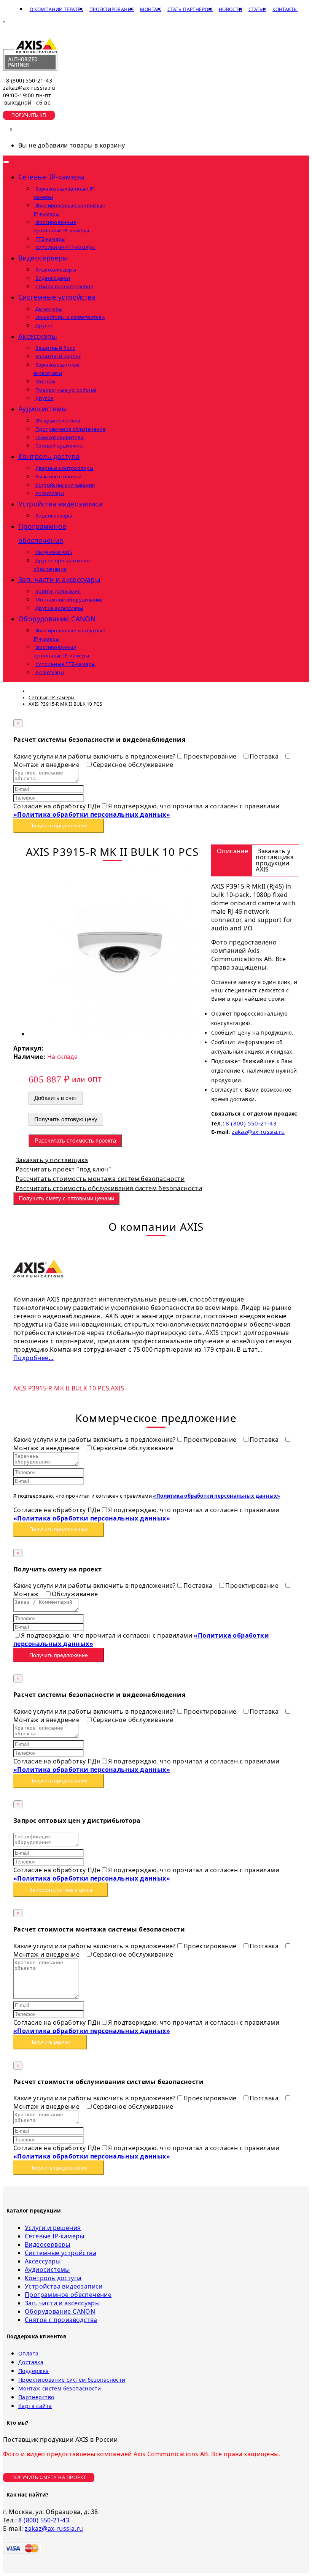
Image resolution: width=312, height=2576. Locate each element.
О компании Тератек (57, 9)
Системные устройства (60, 2253)
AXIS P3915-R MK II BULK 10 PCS (61, 1388)
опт (95, 1078)
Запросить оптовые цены (61, 1890)
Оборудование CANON (60, 2311)
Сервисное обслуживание (133, 765)
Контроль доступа (53, 2278)
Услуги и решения (53, 2228)
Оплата (28, 2353)
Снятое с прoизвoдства (61, 2320)
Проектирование (112, 9)
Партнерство (36, 2397)
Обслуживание (75, 1594)
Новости (231, 9)
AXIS (117, 1388)
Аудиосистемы (47, 2270)
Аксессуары (43, 2261)
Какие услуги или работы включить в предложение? (95, 756)
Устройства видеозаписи (64, 2286)
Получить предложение (59, 825)
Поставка (265, 756)
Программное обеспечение (68, 2295)
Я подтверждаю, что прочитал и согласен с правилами (146, 810)
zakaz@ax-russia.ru (29, 88)
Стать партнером (190, 9)
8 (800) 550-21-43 (29, 80)
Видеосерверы (48, 2244)
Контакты (285, 9)
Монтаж (150, 9)
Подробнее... (33, 1358)
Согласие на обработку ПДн (57, 806)
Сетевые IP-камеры (55, 2236)
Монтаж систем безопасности (60, 2388)
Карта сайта (35, 2406)
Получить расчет (50, 2042)
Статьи (257, 9)
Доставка (31, 2362)
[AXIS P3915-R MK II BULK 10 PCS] (120, 1034)
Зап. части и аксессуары (62, 2303)
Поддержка (34, 2371)
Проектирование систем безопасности (72, 2380)
